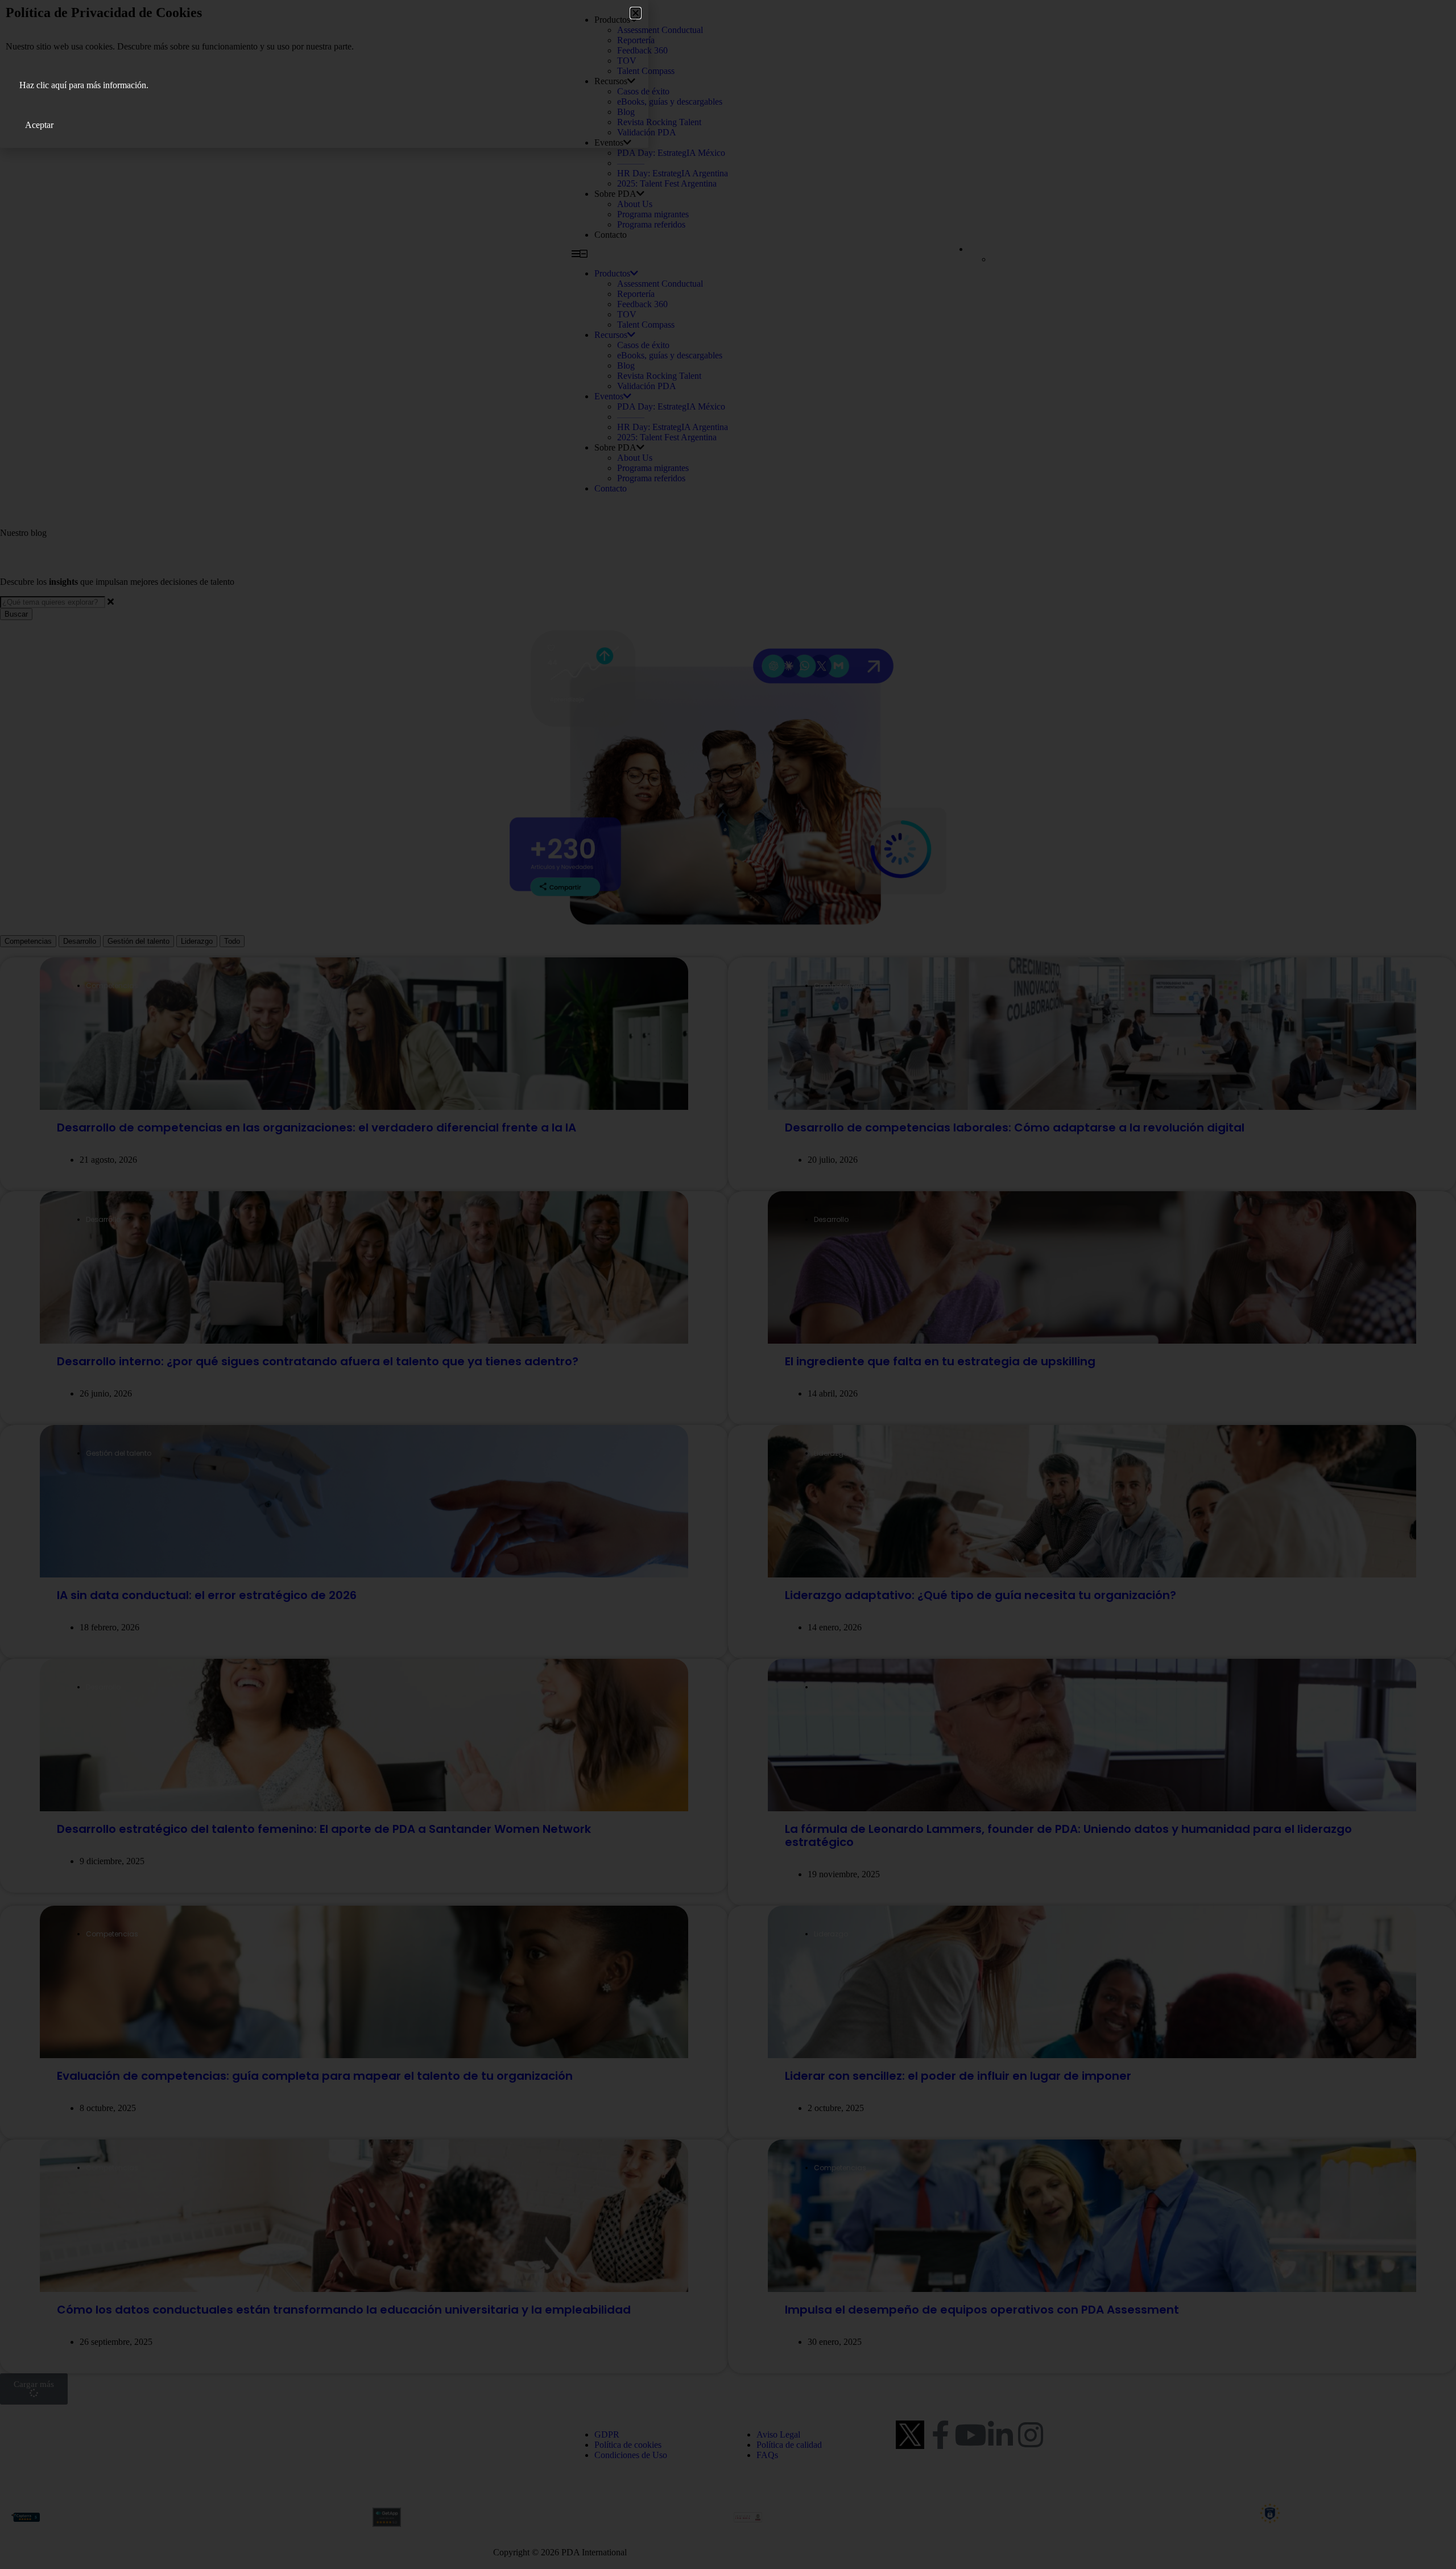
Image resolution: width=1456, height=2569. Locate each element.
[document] (728, 1284)
